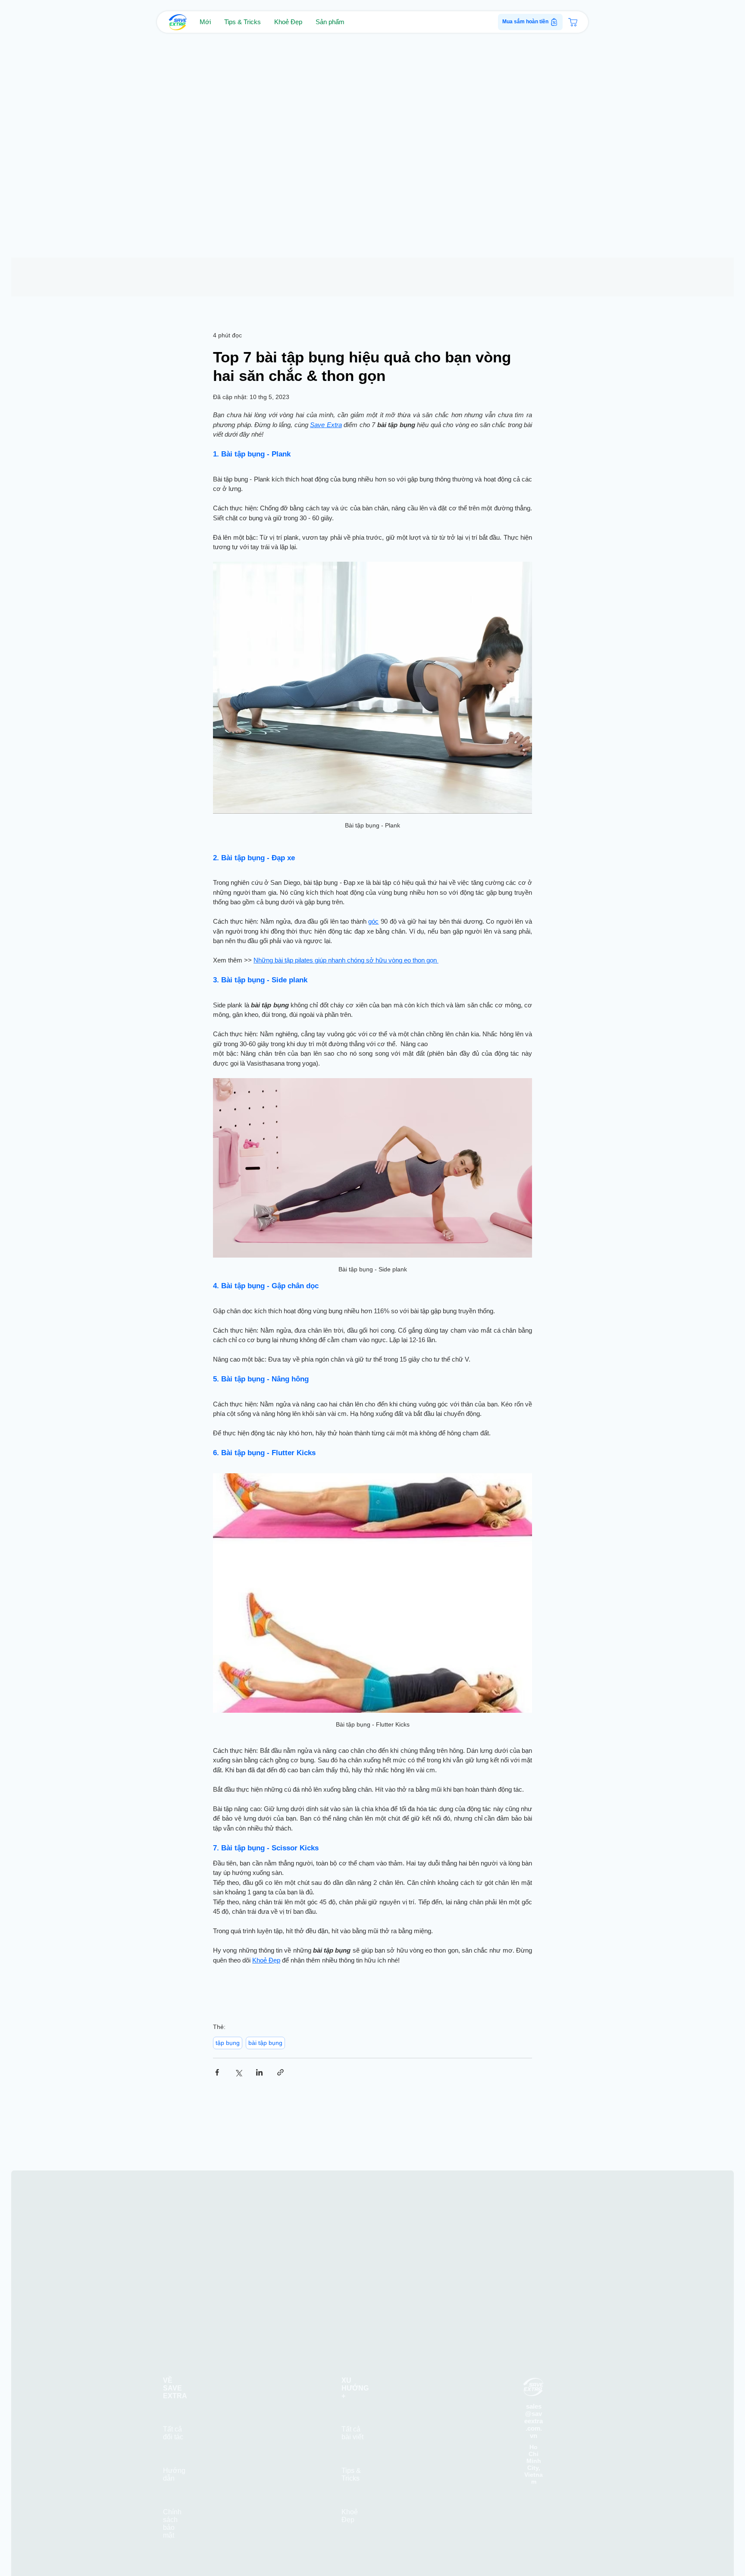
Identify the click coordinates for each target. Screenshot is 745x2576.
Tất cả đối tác (173, 2409)
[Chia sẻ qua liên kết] (280, 2072)
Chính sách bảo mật (172, 2500)
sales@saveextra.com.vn (534, 2397)
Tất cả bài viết (352, 2409)
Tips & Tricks (351, 2451)
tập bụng (228, 2043)
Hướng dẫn (174, 2451)
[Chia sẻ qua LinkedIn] (259, 2072)
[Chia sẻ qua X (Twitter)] (238, 2072)
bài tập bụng (265, 2043)
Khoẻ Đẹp (350, 2492)
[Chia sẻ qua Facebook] (217, 2072)
